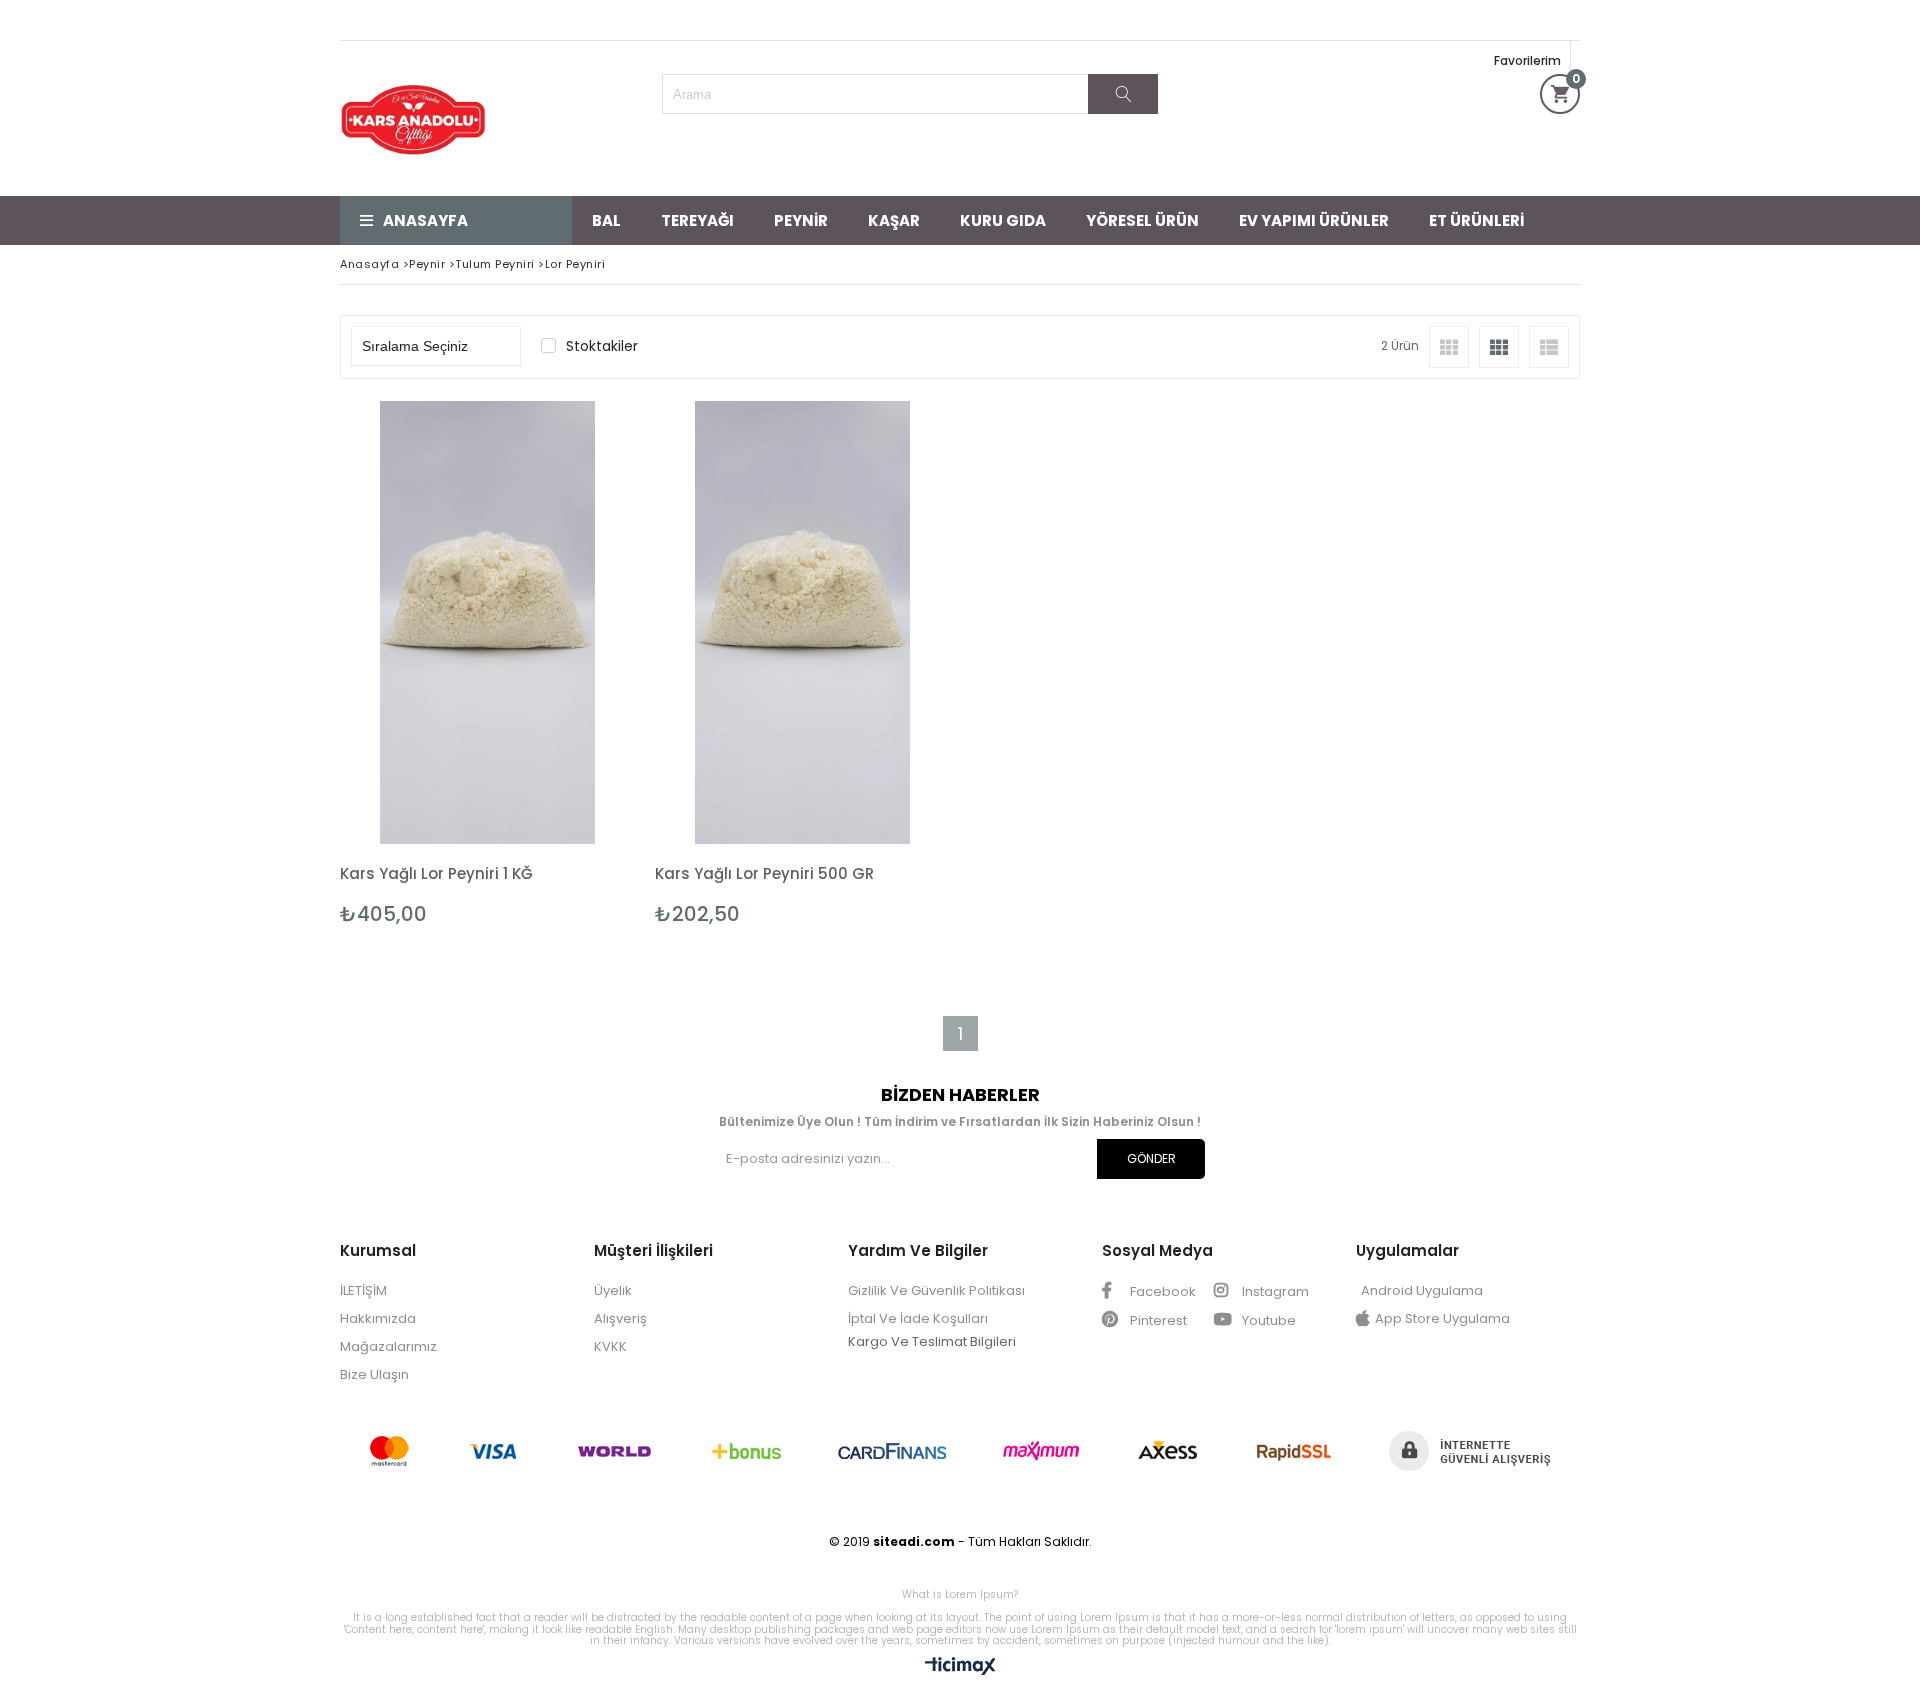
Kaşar (894, 220)
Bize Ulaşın (374, 1374)
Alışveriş (620, 1318)
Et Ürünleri (1476, 220)
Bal (606, 220)
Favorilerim (1527, 60)
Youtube (1267, 1320)
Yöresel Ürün (1142, 220)
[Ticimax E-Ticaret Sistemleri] (960, 1667)
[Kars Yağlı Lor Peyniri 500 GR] (802, 622)
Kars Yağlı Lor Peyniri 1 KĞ (436, 873)
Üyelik (613, 1290)
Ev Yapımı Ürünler (1314, 220)
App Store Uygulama (1442, 1318)
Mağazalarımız (388, 1346)
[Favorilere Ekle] (487, 663)
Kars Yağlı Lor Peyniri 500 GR (764, 873)
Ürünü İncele (558, 663)
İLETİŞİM (363, 1290)
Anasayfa (425, 220)
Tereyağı (697, 220)
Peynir (801, 220)
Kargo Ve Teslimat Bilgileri (932, 1341)
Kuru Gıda (1003, 220)
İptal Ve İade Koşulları (918, 1318)
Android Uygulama (1422, 1290)
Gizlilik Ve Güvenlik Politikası (936, 1290)
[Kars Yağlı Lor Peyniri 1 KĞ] (487, 622)
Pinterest (1157, 1320)
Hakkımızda (378, 1318)
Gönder (1151, 1158)
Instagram (1274, 1291)
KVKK (610, 1346)
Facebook (1161, 1291)
